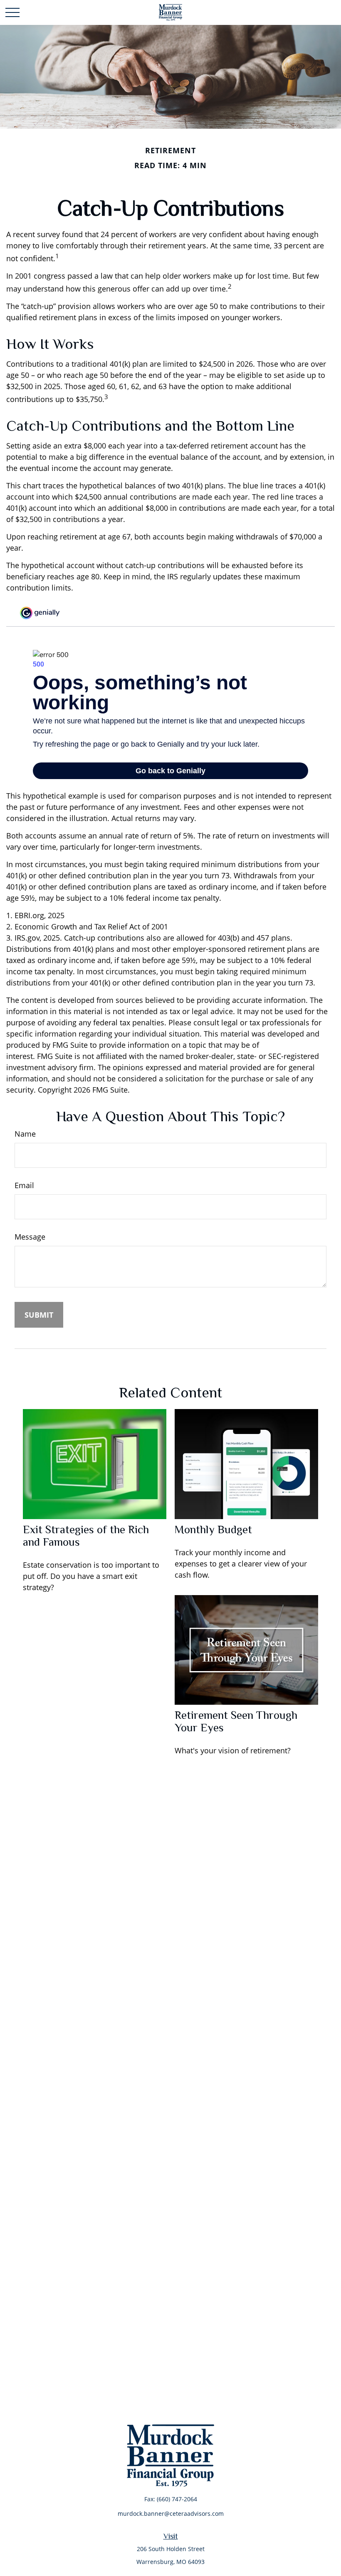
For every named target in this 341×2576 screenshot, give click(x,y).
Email (24, 1185)
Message (30, 1237)
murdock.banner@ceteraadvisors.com (171, 2513)
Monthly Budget (213, 1529)
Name (25, 1134)
